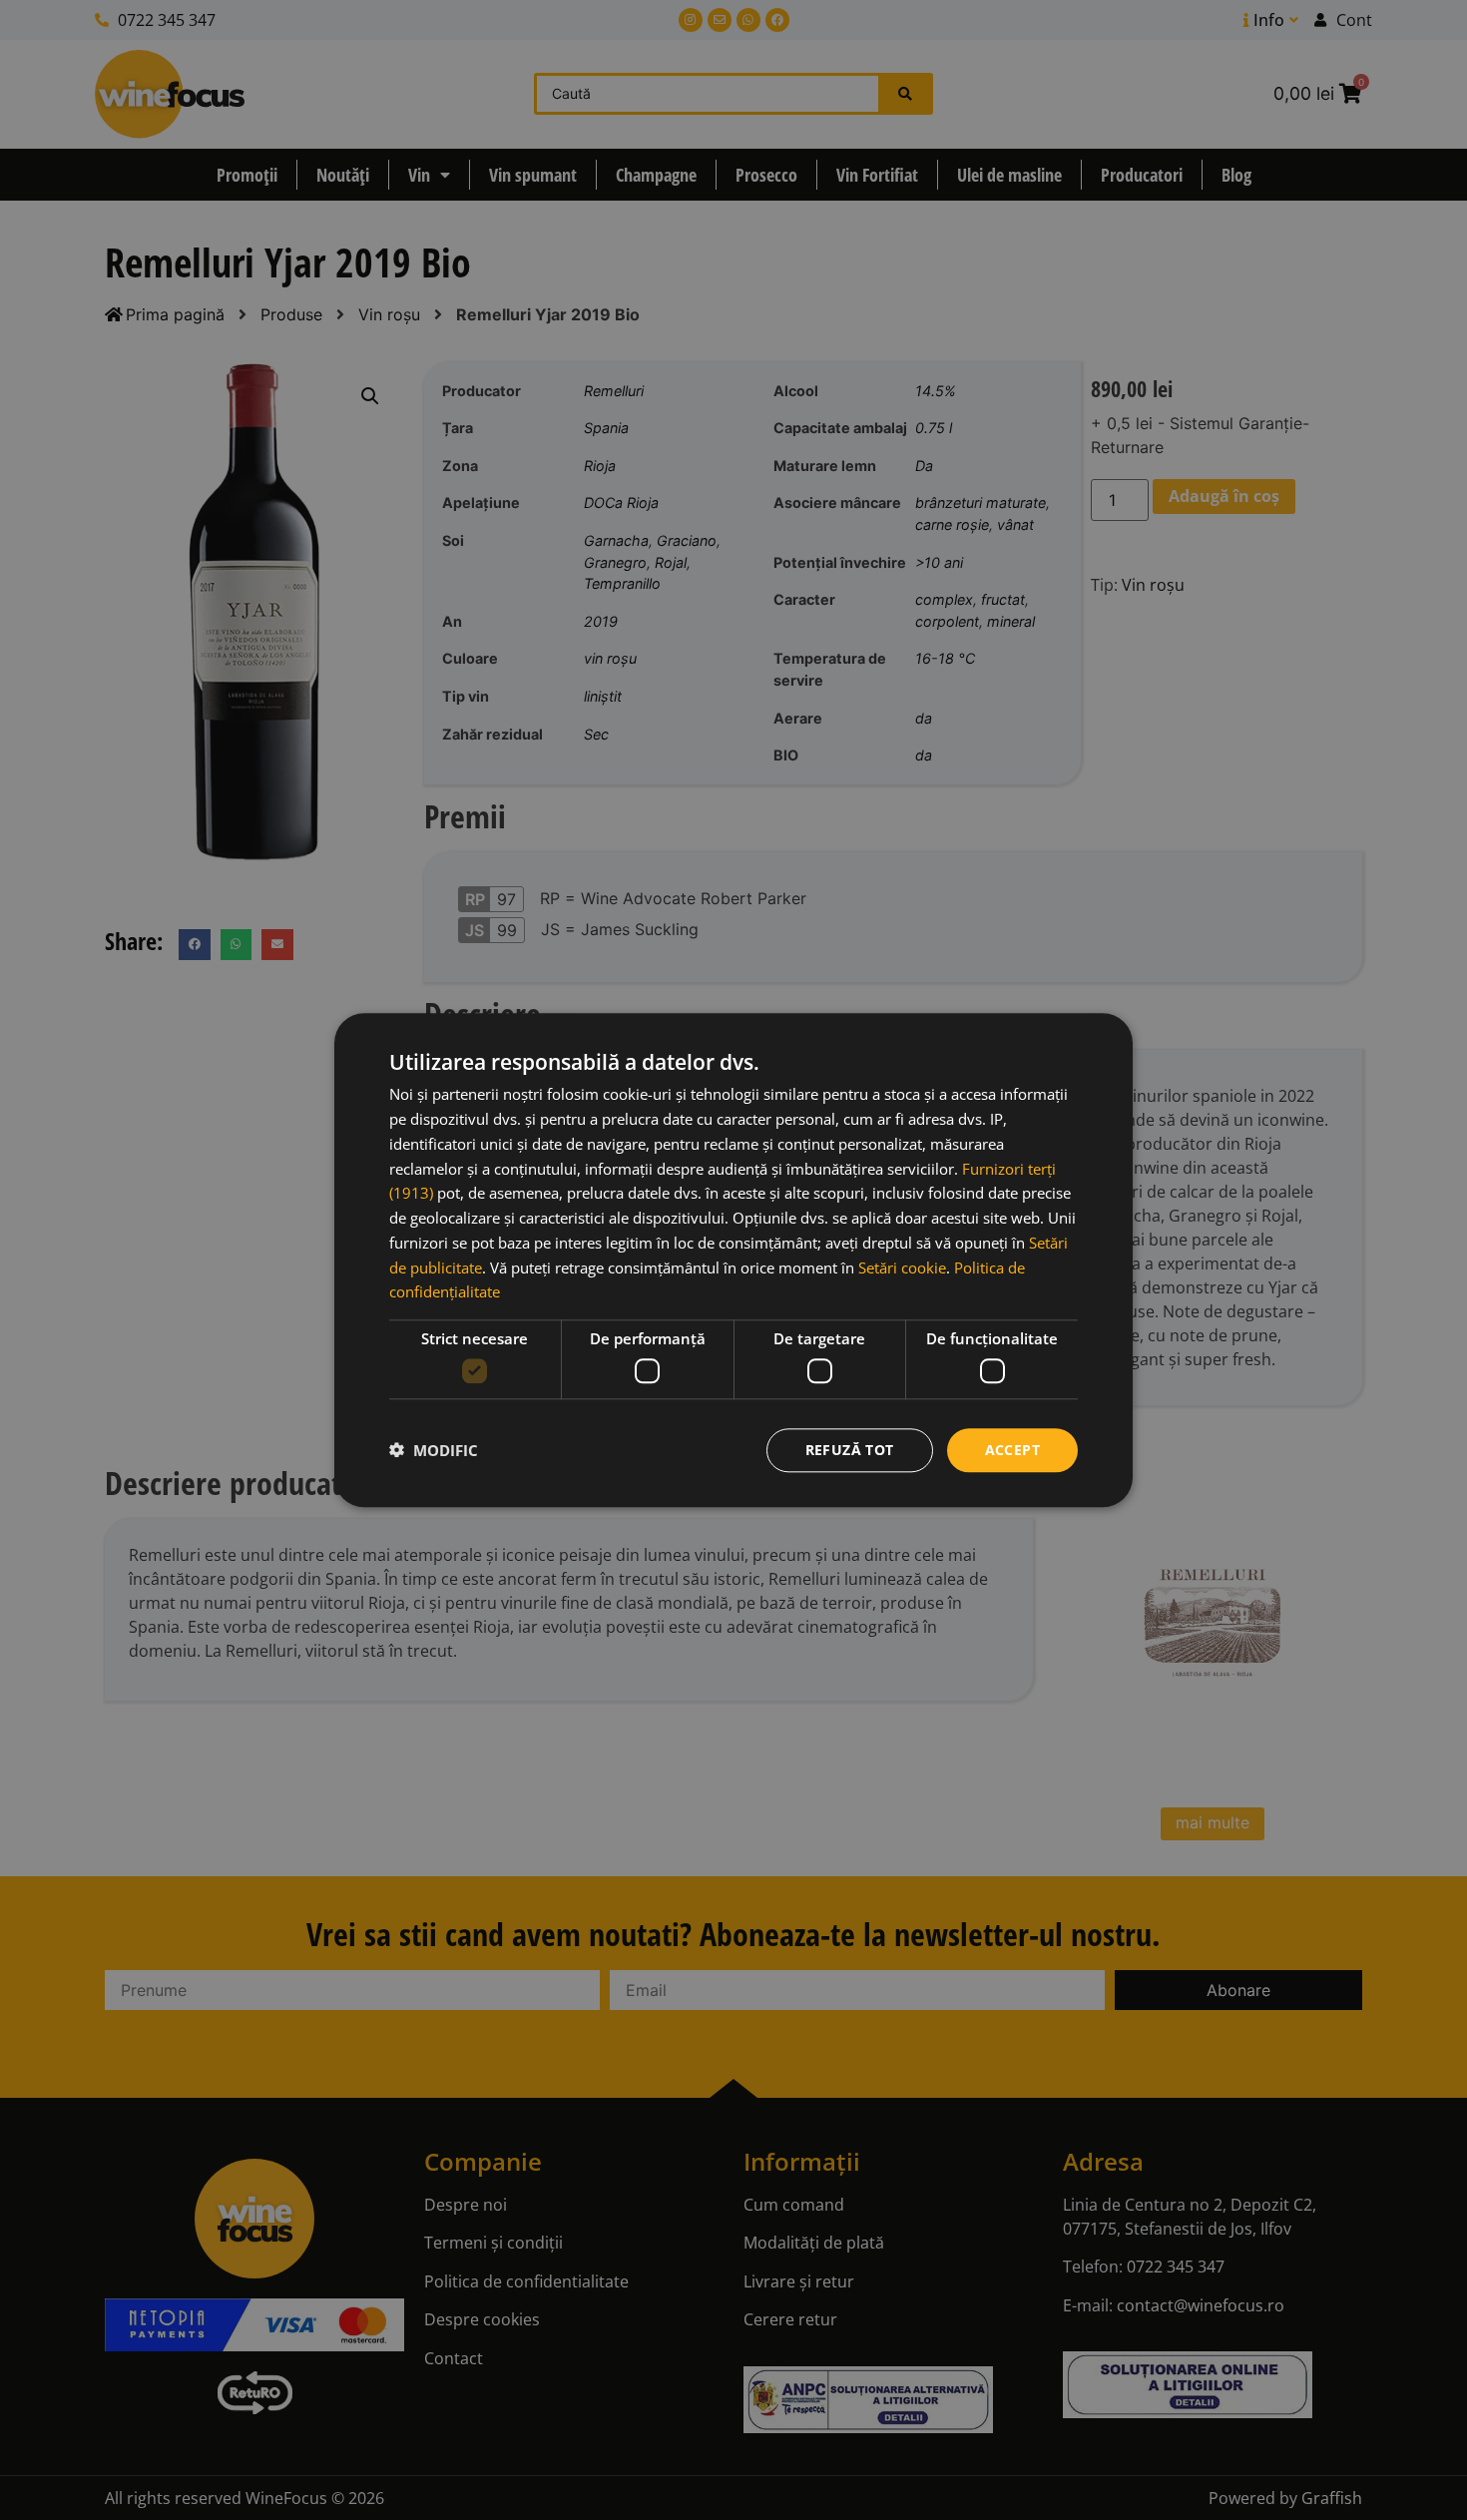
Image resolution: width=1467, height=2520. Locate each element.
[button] (434, 1450)
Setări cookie (902, 1266)
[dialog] (733, 1260)
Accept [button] (1012, 1449)
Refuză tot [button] (850, 1449)
